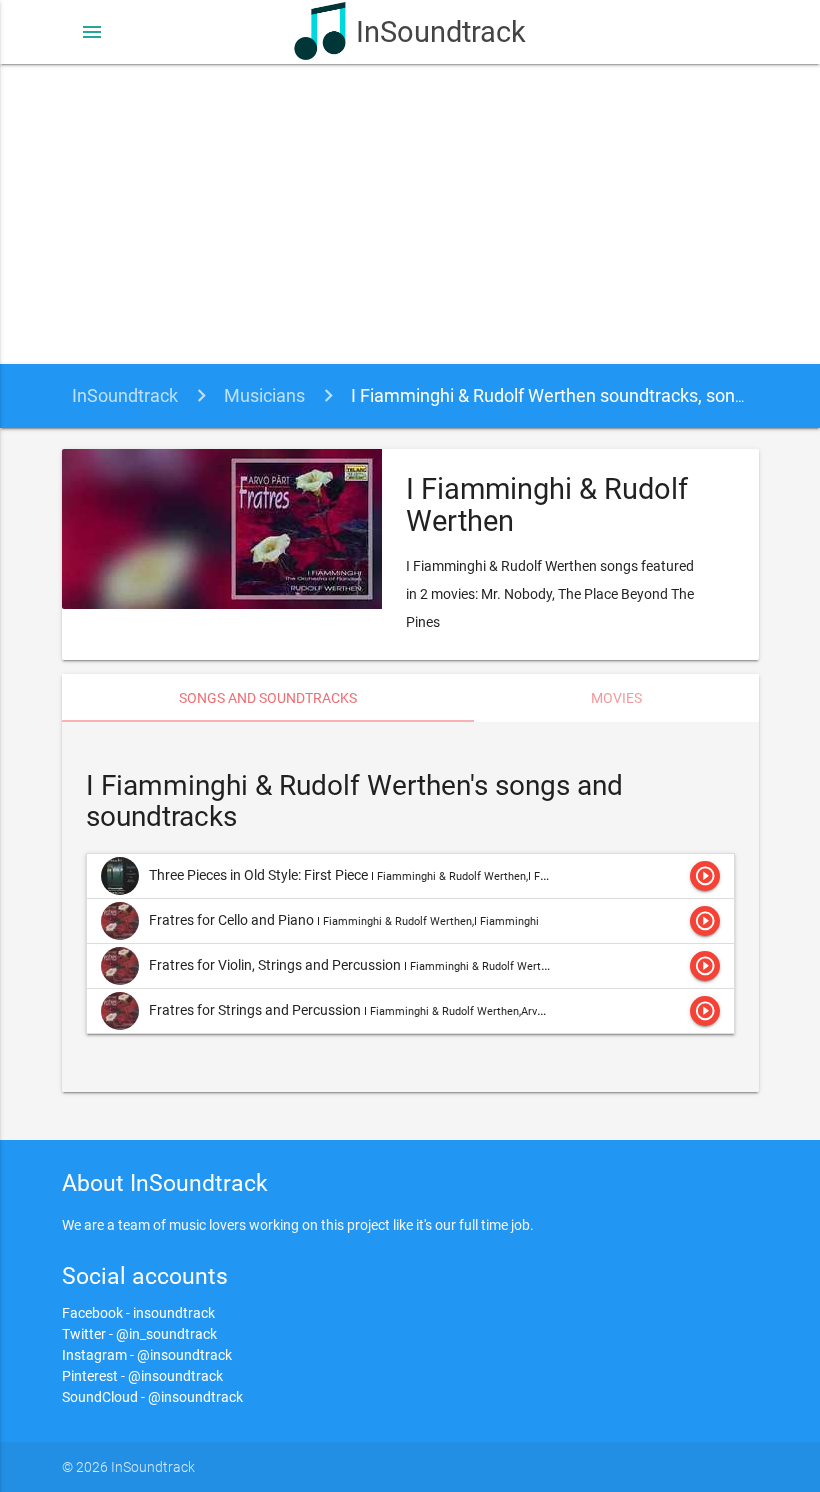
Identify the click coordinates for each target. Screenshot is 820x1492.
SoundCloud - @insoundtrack (152, 1397)
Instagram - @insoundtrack (147, 1355)
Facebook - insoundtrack (138, 1313)
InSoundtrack (440, 32)
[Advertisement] (410, 214)
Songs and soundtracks (268, 698)
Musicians (264, 395)
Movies (616, 698)
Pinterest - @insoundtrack (142, 1376)
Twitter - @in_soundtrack (139, 1334)
